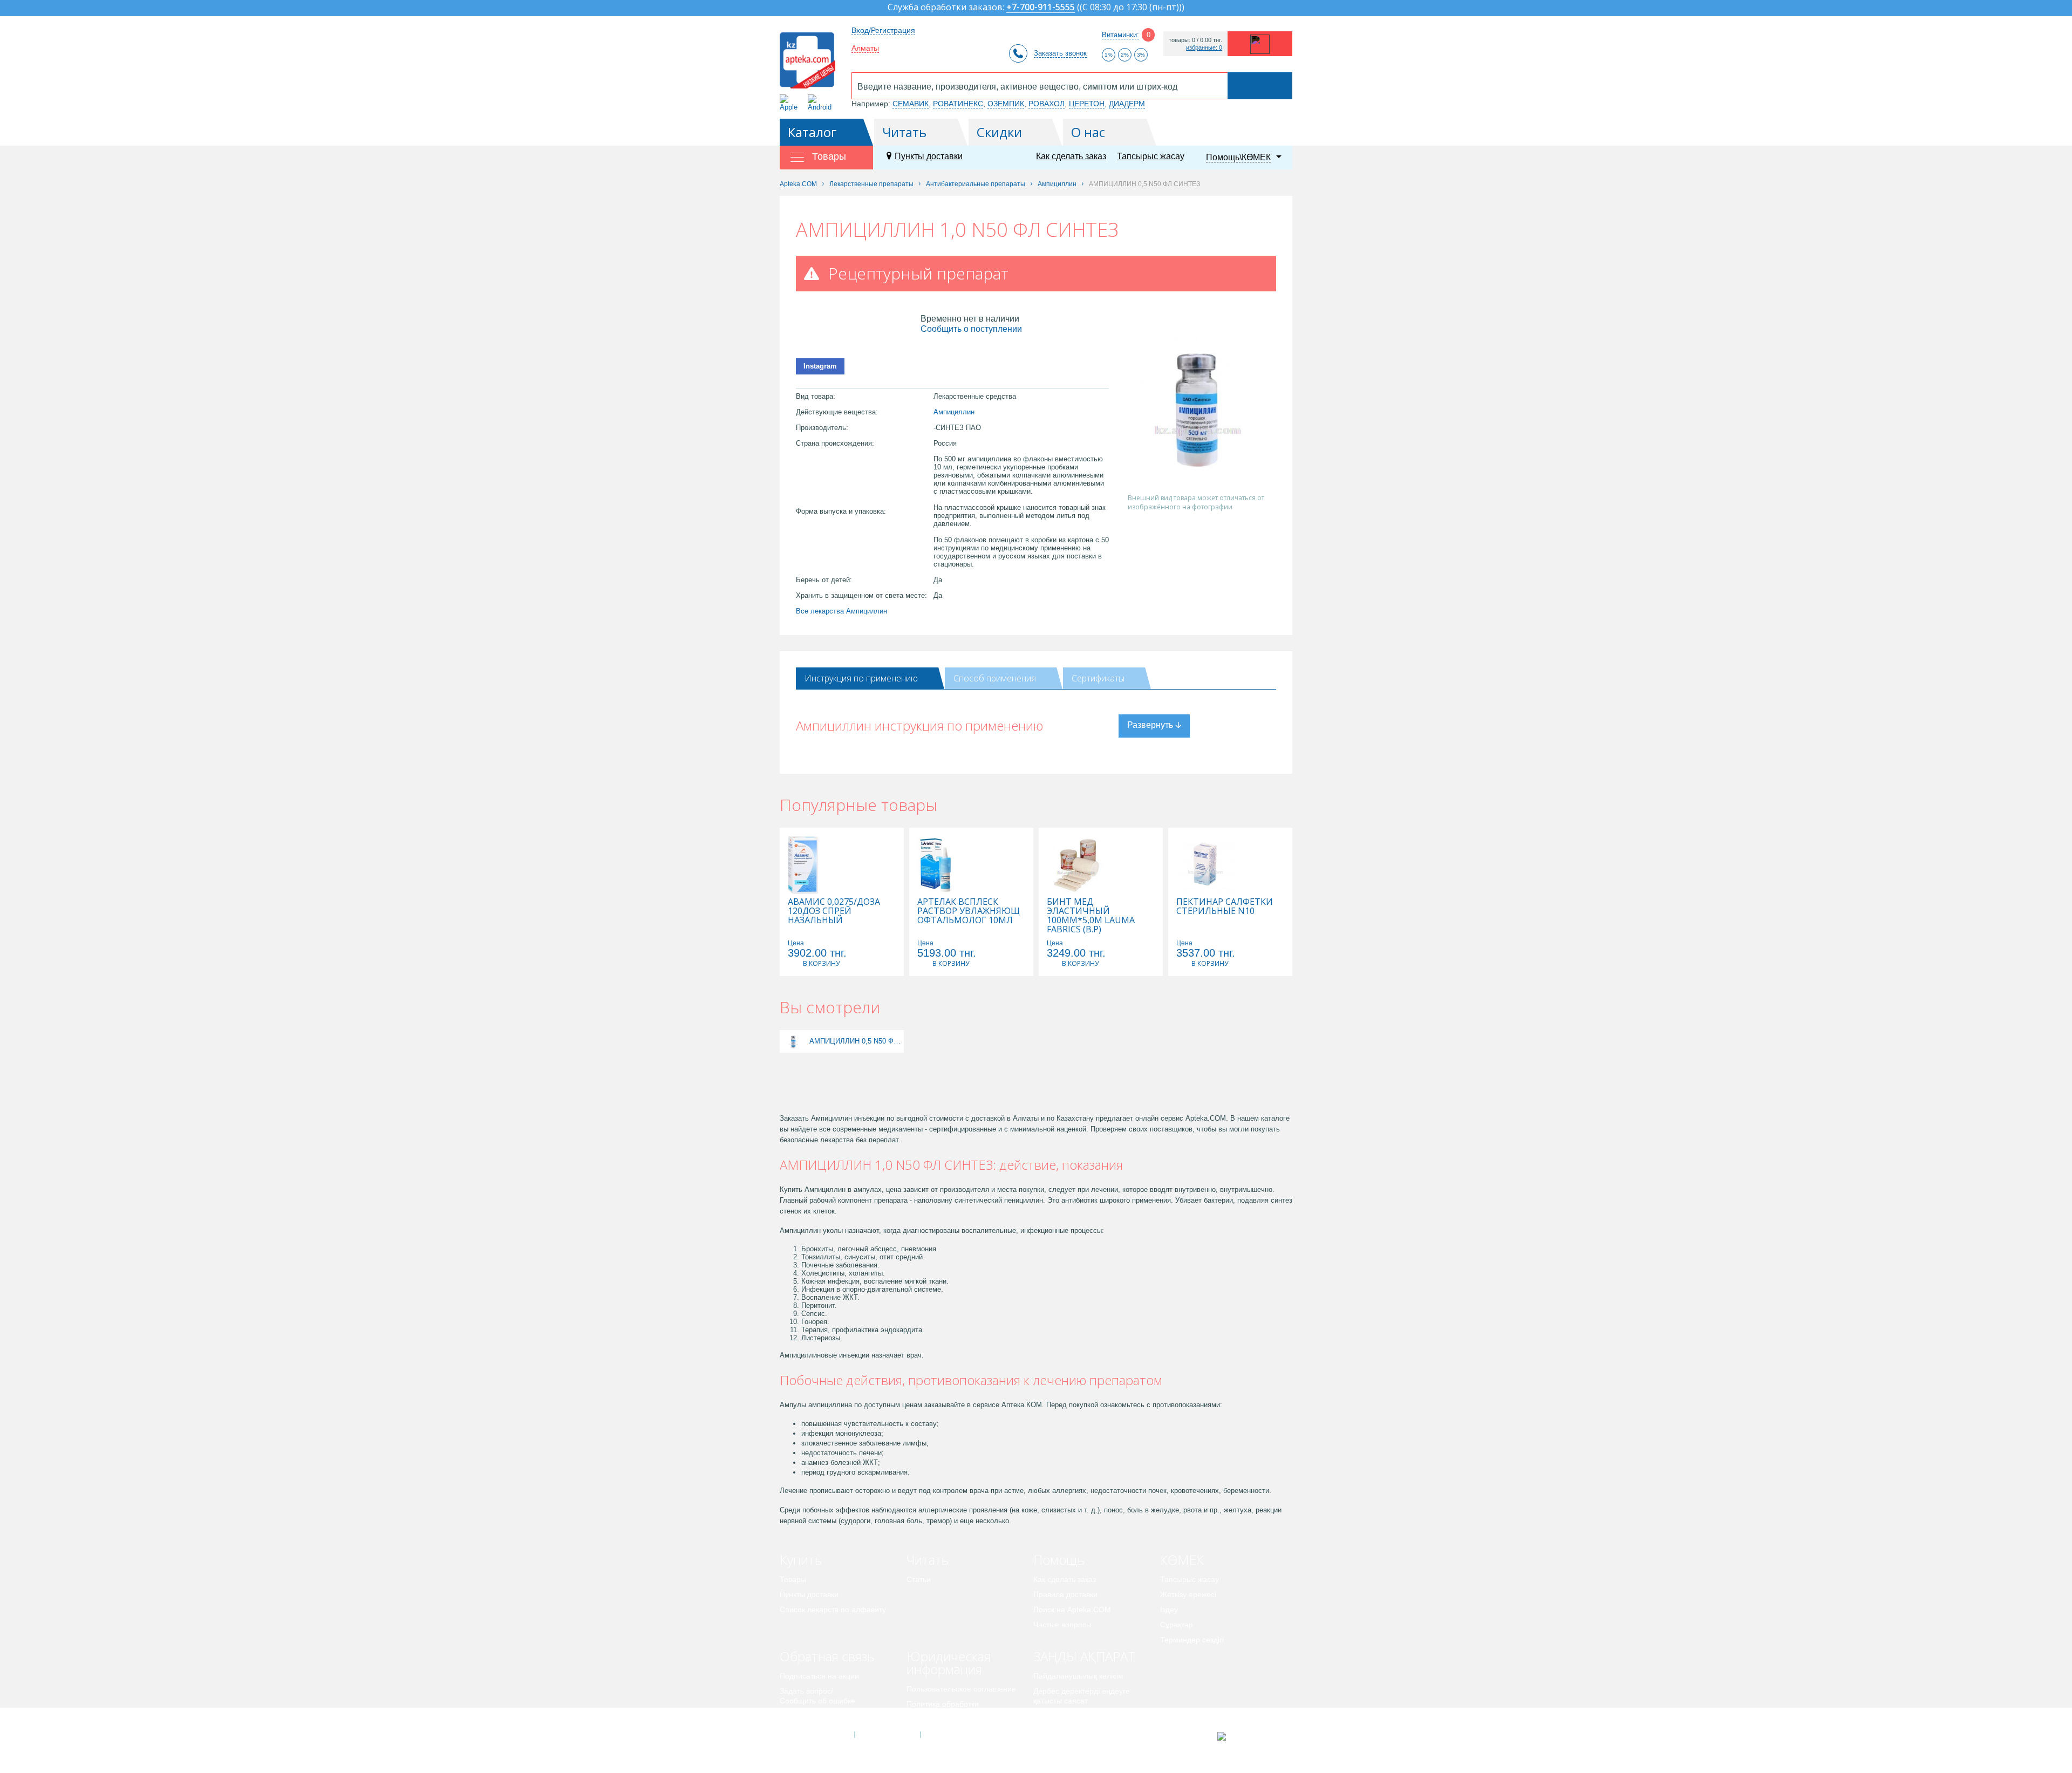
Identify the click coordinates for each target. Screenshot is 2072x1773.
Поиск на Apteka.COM (1072, 1610)
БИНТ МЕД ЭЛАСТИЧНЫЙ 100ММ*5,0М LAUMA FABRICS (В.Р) (1091, 916)
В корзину (821, 963)
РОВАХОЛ (1047, 104)
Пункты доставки (929, 156)
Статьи (919, 1579)
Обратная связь (827, 1656)
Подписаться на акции (819, 1676)
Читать (904, 132)
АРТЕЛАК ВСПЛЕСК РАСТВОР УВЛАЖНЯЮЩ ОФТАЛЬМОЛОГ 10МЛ (969, 911)
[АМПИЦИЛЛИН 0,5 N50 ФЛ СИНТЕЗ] (793, 1041)
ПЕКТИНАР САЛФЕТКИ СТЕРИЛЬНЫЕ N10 (1225, 906)
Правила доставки (1065, 1594)
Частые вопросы (1062, 1625)
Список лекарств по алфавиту (833, 1610)
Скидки (999, 132)
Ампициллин (954, 412)
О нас (1088, 132)
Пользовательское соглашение (961, 1689)
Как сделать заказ (1071, 156)
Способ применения (995, 678)
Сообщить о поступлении (971, 329)
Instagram (820, 366)
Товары (793, 1579)
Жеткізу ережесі (1188, 1594)
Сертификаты (1098, 678)
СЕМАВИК (911, 104)
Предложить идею (812, 1716)
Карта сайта (953, 1735)
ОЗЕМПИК (1006, 104)
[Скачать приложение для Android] (822, 103)
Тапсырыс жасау (1151, 156)
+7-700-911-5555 (1041, 8)
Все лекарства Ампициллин (841, 611)
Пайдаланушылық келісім (1078, 1676)
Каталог (812, 132)
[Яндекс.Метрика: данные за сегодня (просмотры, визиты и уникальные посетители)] (1248, 1736)
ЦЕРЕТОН (1087, 104)
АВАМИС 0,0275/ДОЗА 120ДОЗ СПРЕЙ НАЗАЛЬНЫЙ (834, 911)
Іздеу (1169, 1610)
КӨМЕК (1182, 1560)
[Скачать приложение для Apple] (791, 103)
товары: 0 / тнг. (1195, 40)
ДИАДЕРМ (1127, 104)
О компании (887, 1735)
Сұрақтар (1177, 1625)
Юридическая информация (949, 1663)
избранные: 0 (1204, 48)
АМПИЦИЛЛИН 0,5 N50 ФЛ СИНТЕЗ (855, 1041)
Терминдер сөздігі (1192, 1640)
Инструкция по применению (861, 678)
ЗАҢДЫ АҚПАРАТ (1084, 1656)
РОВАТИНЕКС (958, 104)
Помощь (1059, 1560)
